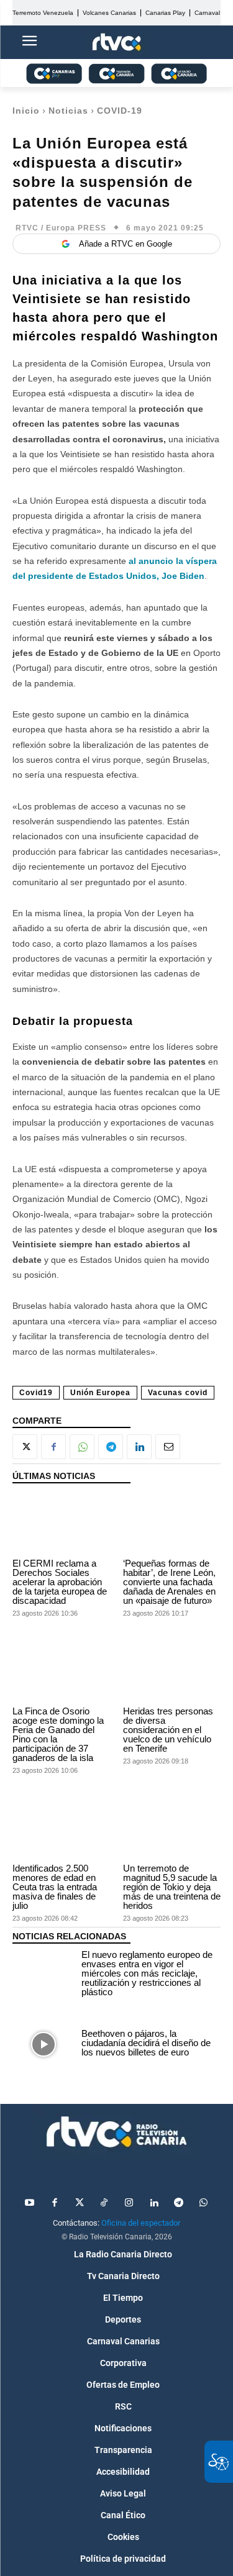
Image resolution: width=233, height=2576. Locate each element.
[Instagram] (129, 2203)
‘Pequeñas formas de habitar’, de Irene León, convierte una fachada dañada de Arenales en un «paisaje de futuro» (169, 1582)
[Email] (168, 1447)
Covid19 (36, 1393)
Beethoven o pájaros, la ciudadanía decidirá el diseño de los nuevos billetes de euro (146, 2043)
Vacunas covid (178, 1393)
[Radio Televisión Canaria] (116, 2132)
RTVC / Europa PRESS (61, 228)
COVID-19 (120, 111)
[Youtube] (30, 2203)
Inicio (26, 111)
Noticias (68, 111)
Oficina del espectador (141, 2223)
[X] (25, 1447)
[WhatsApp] (82, 1447)
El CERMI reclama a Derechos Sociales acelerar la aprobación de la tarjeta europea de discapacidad (60, 1582)
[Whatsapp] (204, 2203)
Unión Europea (100, 1393)
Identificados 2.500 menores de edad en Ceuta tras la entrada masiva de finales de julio (55, 1887)
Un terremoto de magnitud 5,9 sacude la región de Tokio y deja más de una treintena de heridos (172, 1887)
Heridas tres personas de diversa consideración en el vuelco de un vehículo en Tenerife (168, 1730)
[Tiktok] (104, 2203)
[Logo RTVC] (117, 43)
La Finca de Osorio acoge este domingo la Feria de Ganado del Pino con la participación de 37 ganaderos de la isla (58, 1734)
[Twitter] (80, 2203)
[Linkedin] (139, 1447)
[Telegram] (111, 1447)
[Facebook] (53, 1447)
